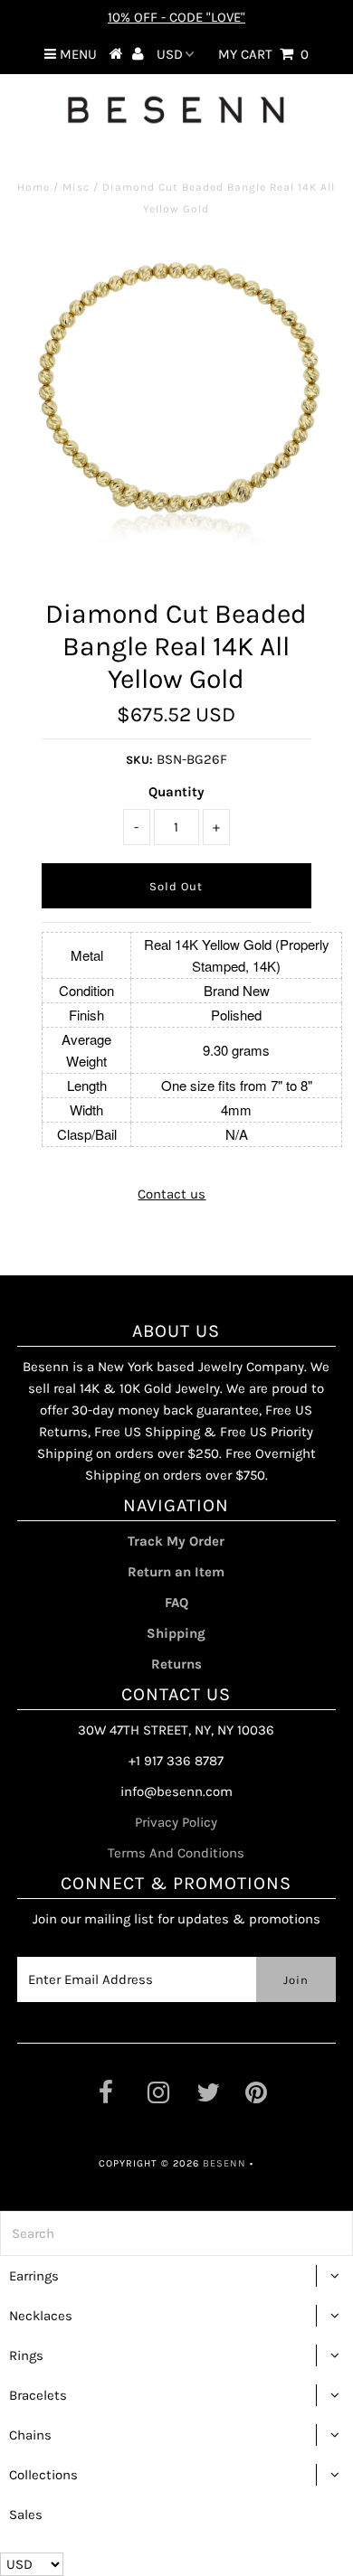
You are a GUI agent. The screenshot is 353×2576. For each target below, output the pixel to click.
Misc (76, 187)
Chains (30, 2435)
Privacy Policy (176, 1822)
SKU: (139, 760)
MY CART (263, 54)
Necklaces (41, 2316)
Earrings (34, 2276)
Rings (26, 2355)
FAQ (176, 1603)
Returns (176, 1664)
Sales (26, 2515)
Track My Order (176, 1541)
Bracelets (38, 2395)
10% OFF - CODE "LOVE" (176, 17)
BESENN (224, 2163)
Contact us (172, 1194)
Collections (43, 2475)
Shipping (176, 1633)
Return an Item (176, 1572)
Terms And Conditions (176, 1853)
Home (33, 187)
